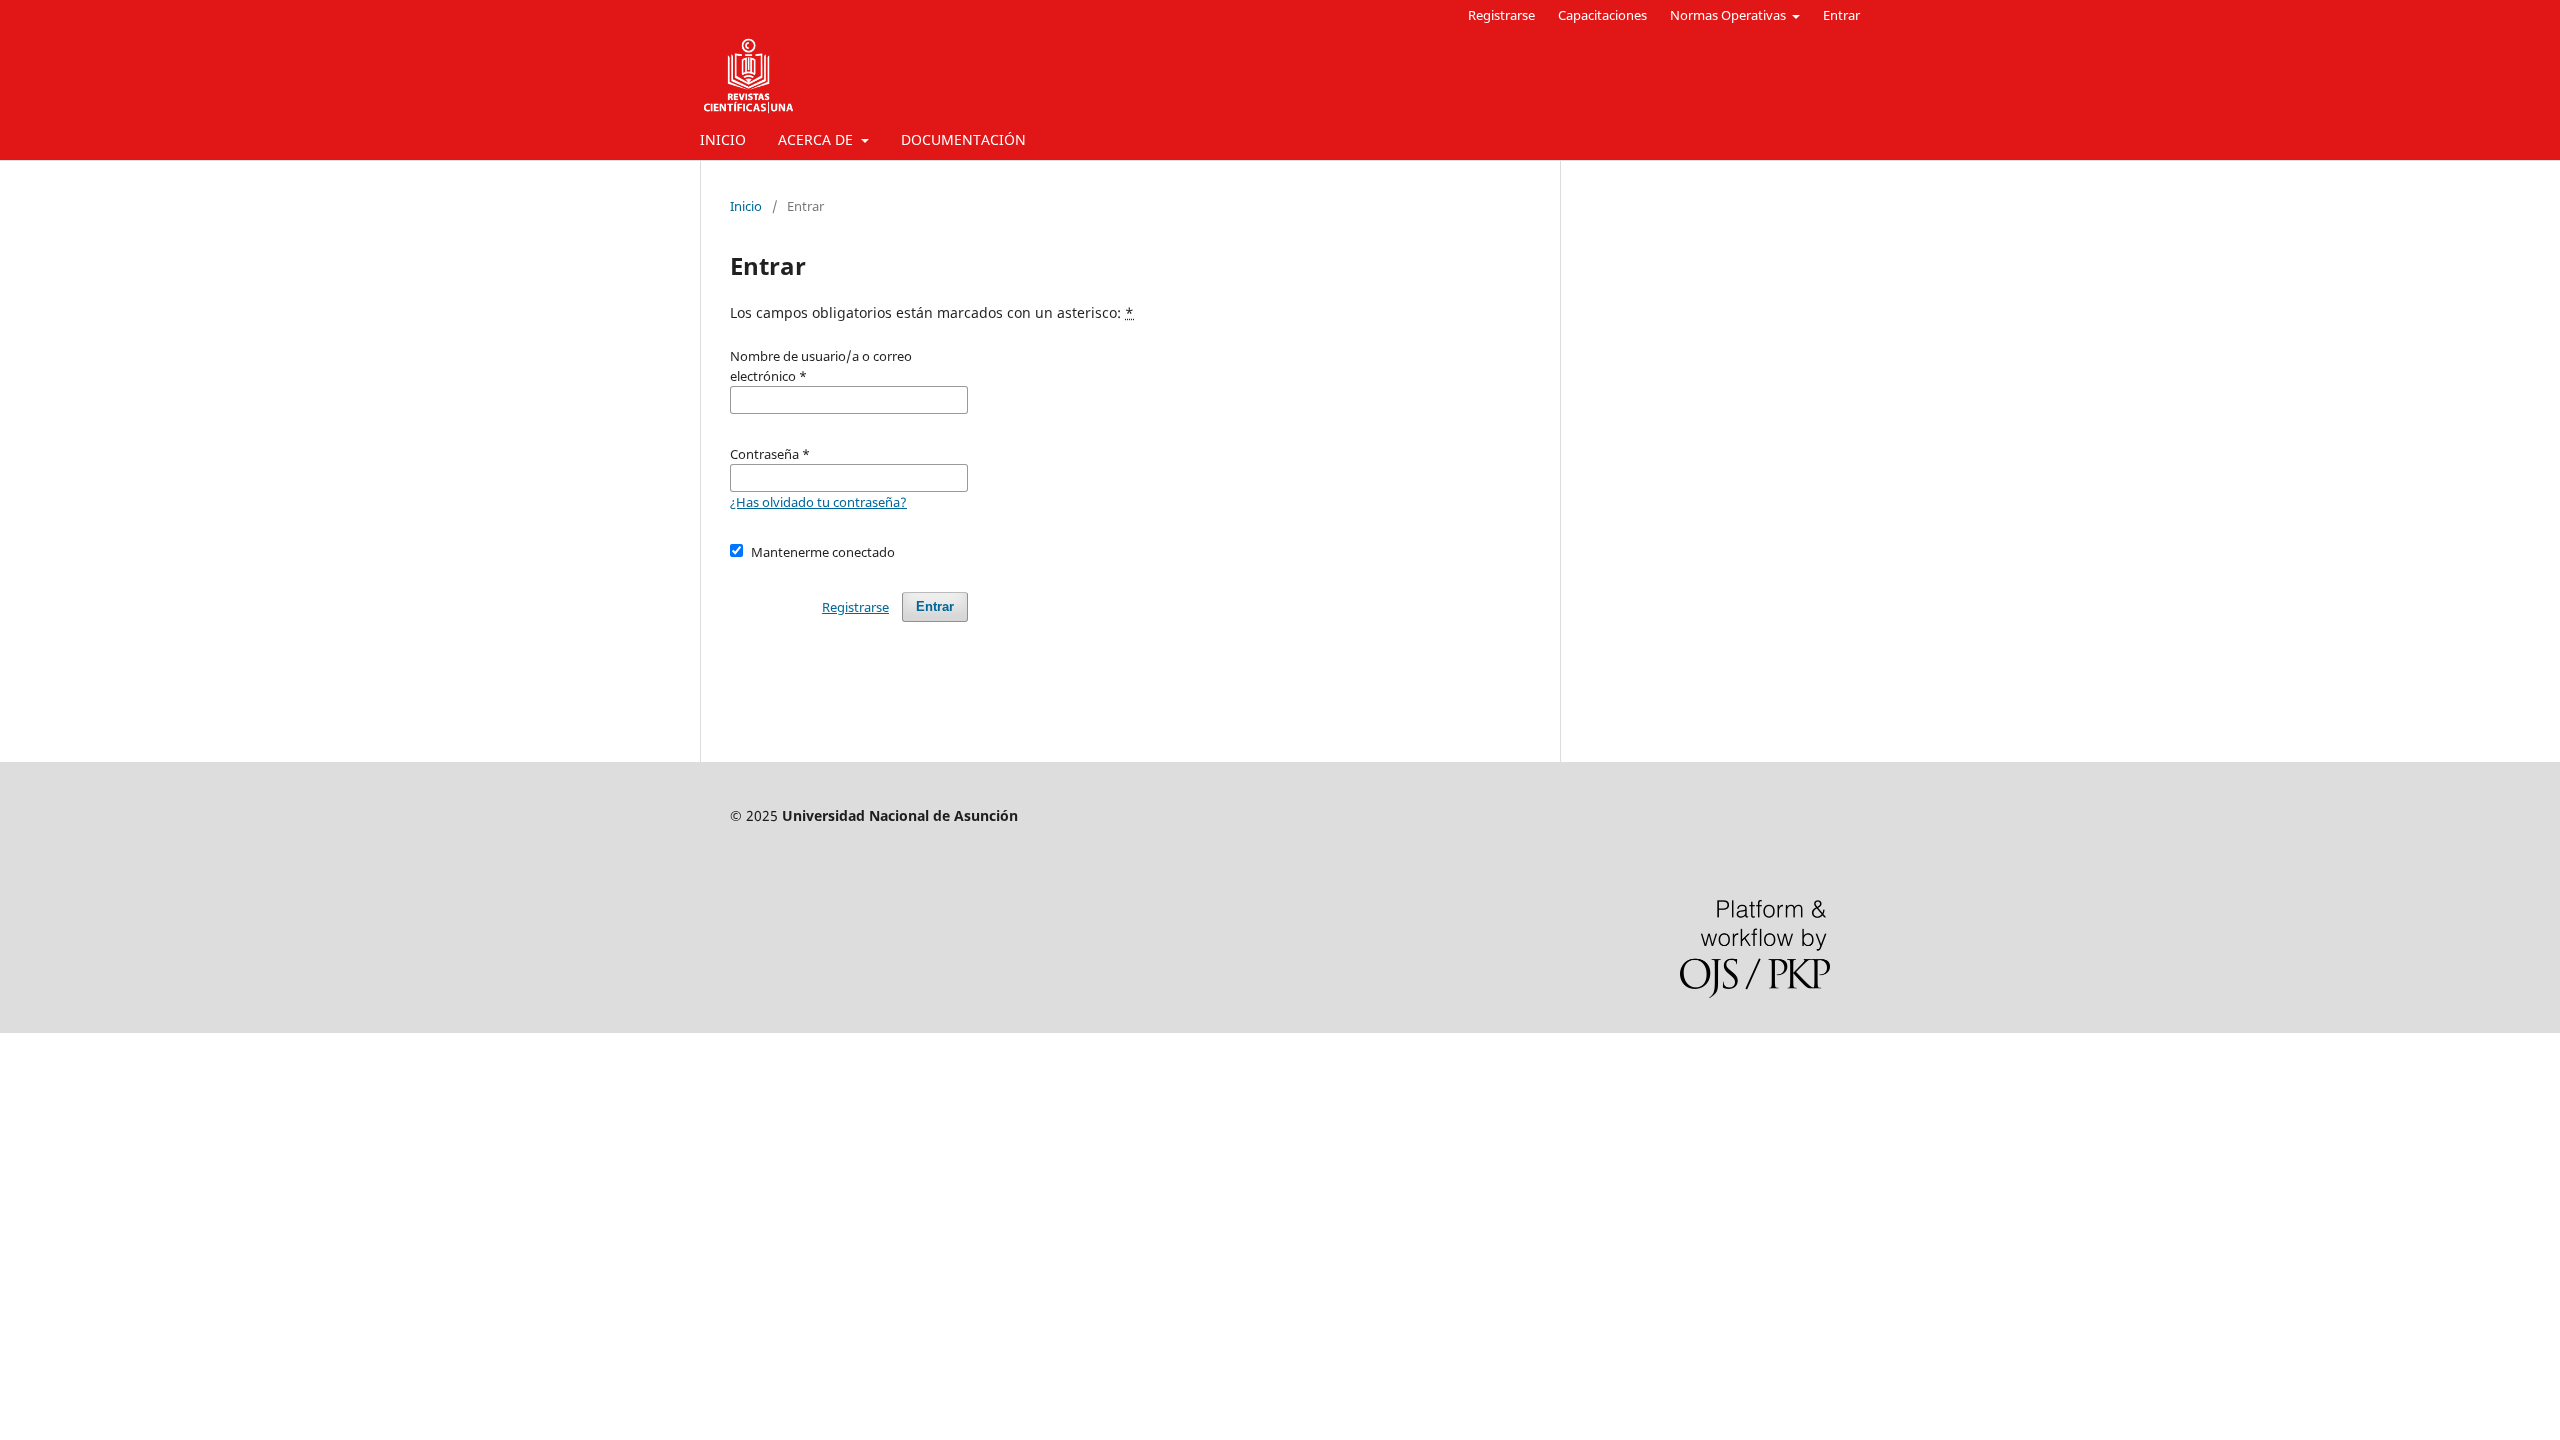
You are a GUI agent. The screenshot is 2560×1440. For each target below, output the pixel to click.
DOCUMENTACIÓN (963, 139)
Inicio (746, 206)
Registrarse (1501, 15)
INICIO (723, 139)
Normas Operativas (1729, 15)
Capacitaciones (1602, 15)
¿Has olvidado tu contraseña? (818, 502)
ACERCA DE (817, 139)
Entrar (1841, 15)
